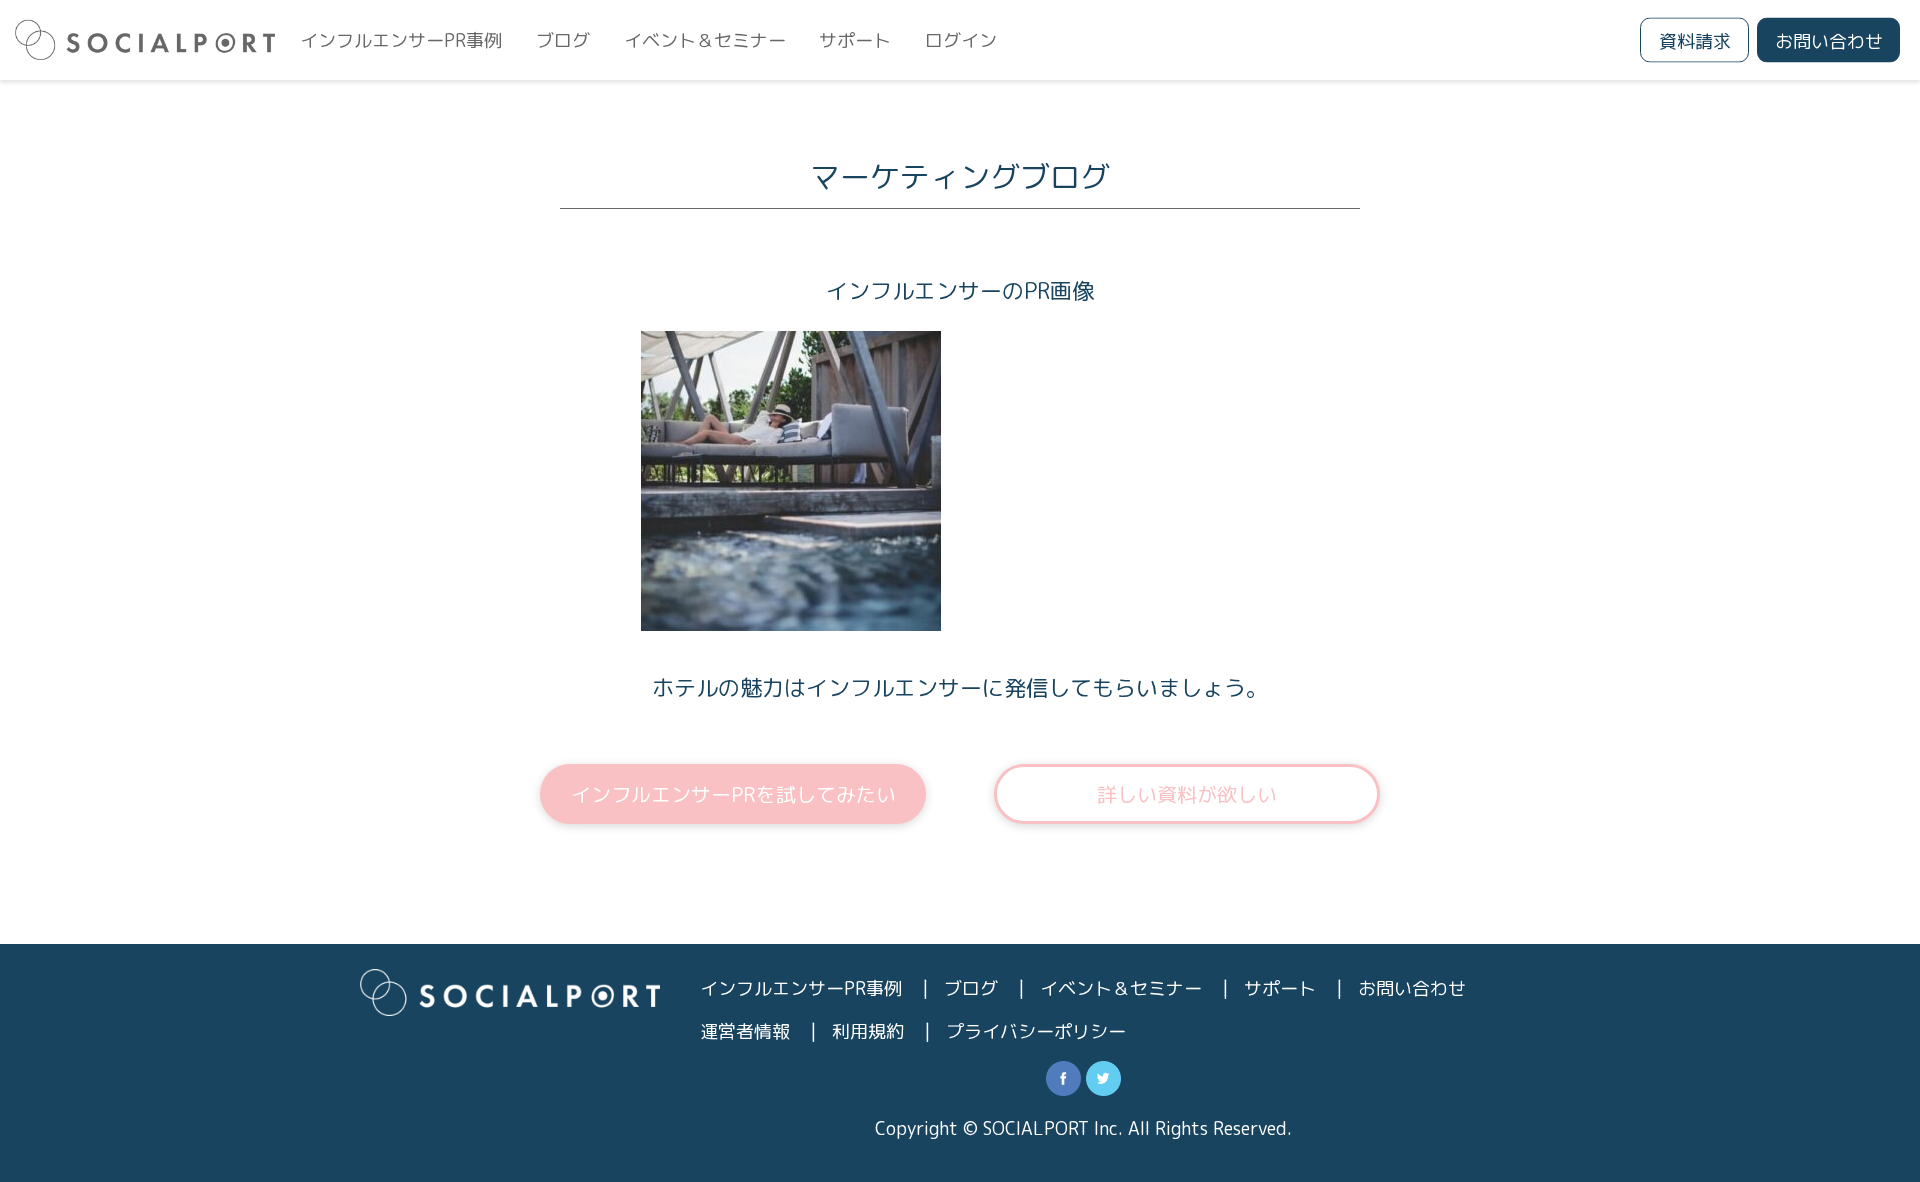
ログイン (961, 40)
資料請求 (1695, 41)
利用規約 (868, 1031)
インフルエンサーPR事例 (401, 40)
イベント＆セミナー (705, 40)
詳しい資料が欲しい (1187, 794)
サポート (855, 40)
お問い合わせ (1829, 41)
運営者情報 (745, 1031)
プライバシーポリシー (1036, 1031)
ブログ (563, 40)
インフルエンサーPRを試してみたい (733, 794)
